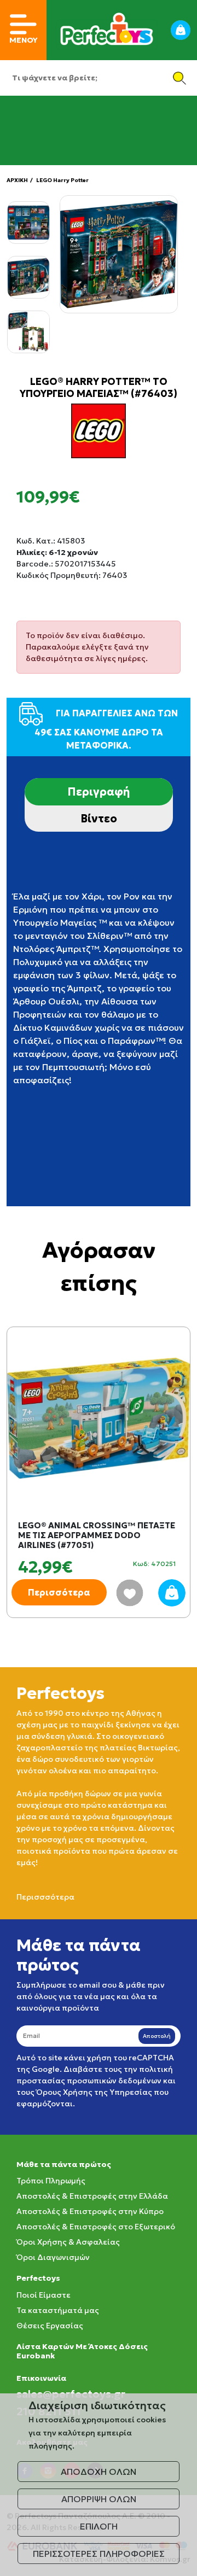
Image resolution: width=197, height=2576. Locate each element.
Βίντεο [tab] (99, 819)
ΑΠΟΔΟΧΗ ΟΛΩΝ (99, 2472)
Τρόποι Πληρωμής (51, 2181)
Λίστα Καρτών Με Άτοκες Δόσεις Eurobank (82, 2351)
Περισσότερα (59, 1592)
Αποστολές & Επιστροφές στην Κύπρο (90, 2211)
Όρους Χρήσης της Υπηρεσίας (94, 2092)
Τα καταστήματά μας (58, 2310)
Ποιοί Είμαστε (44, 2295)
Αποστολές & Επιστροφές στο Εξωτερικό (96, 2227)
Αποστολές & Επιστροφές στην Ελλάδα (92, 2196)
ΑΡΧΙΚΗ (17, 180)
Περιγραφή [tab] (99, 792)
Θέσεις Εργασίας (50, 2326)
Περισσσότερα (45, 1897)
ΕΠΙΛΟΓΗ (99, 2526)
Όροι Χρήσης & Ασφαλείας (68, 2242)
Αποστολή (157, 2036)
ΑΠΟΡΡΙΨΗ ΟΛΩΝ (99, 2499)
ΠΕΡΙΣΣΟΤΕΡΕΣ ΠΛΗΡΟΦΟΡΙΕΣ (99, 2554)
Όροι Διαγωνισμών (53, 2257)
